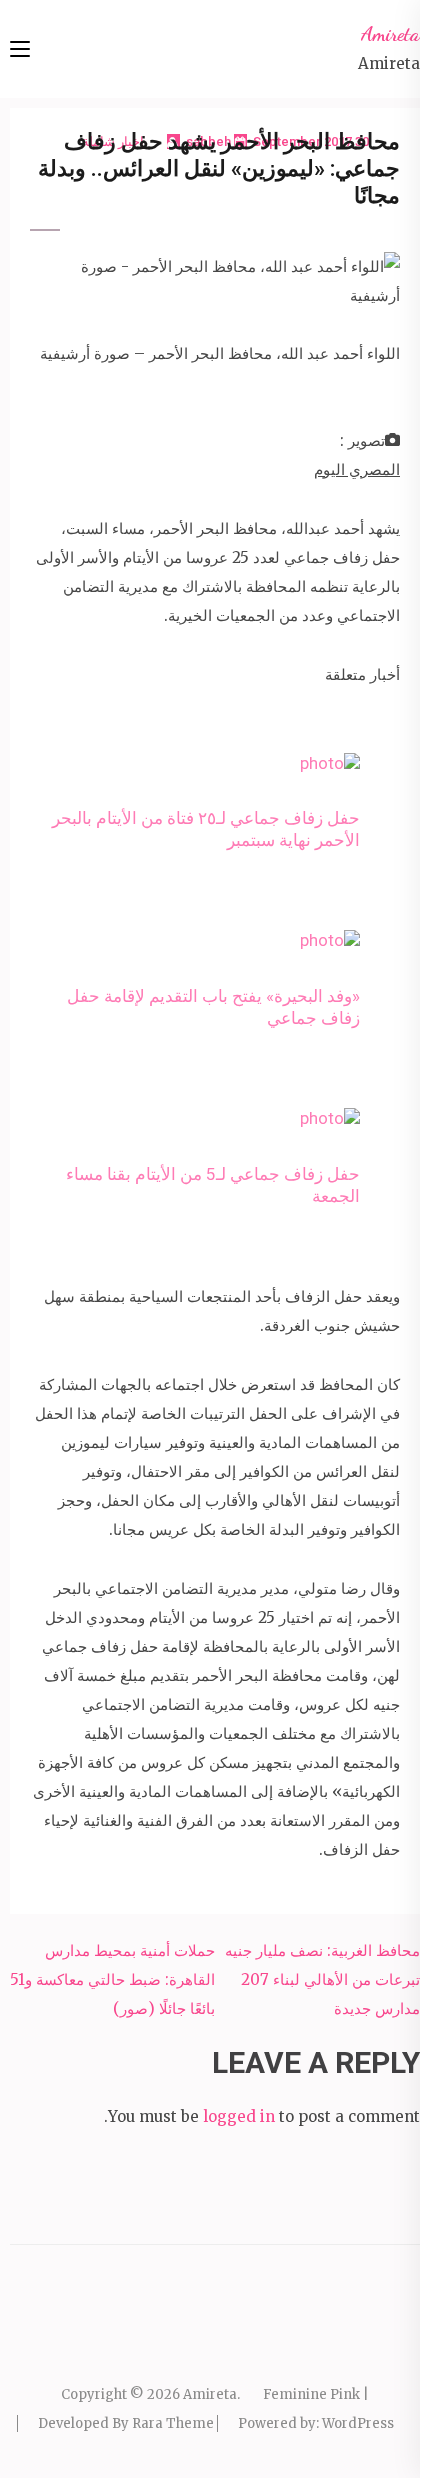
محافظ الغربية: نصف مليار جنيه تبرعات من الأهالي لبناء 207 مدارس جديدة (322, 1979)
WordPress (358, 2423)
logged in (239, 2116)
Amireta (390, 34)
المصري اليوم (357, 469)
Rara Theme (173, 2423)
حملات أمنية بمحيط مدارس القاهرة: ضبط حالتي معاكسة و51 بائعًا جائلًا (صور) (112, 1979)
